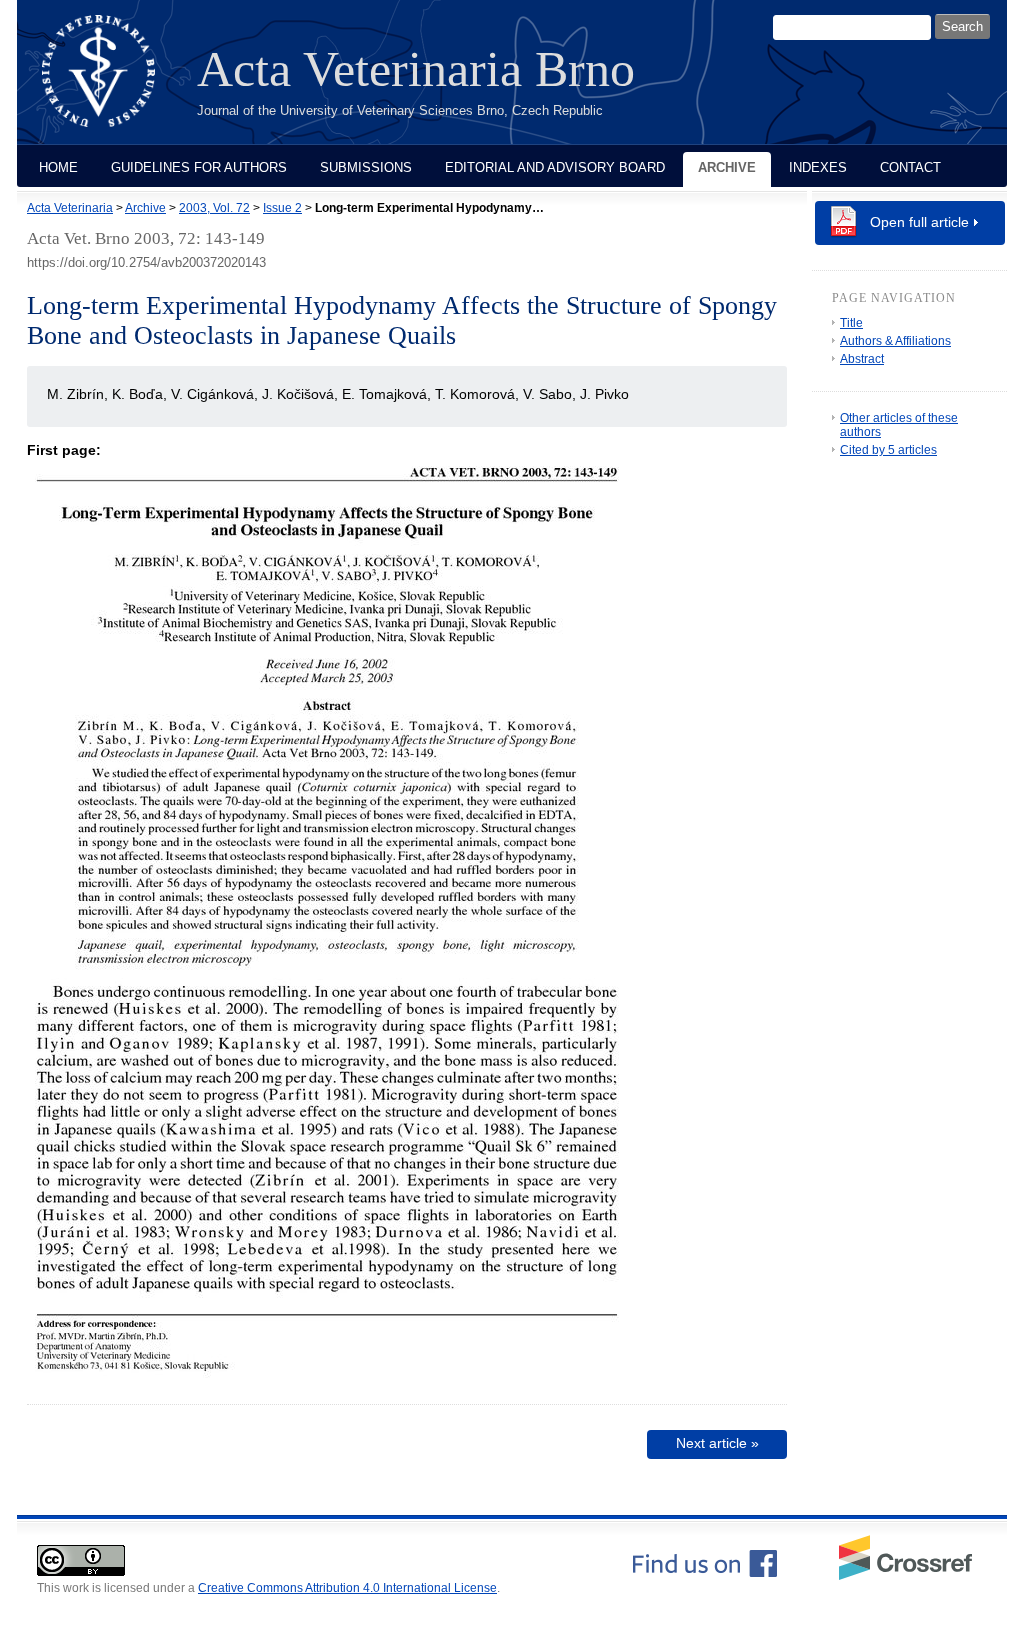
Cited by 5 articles (888, 450)
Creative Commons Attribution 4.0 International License (347, 1588)
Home (58, 167)
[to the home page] (113, 83)
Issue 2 (282, 208)
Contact (910, 167)
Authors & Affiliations (895, 341)
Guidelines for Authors (199, 167)
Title (851, 323)
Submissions (366, 167)
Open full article (919, 222)
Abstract (862, 359)
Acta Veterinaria (70, 208)
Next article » (717, 1443)
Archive (727, 167)
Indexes (818, 167)
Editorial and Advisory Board (555, 167)
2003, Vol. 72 (214, 208)
